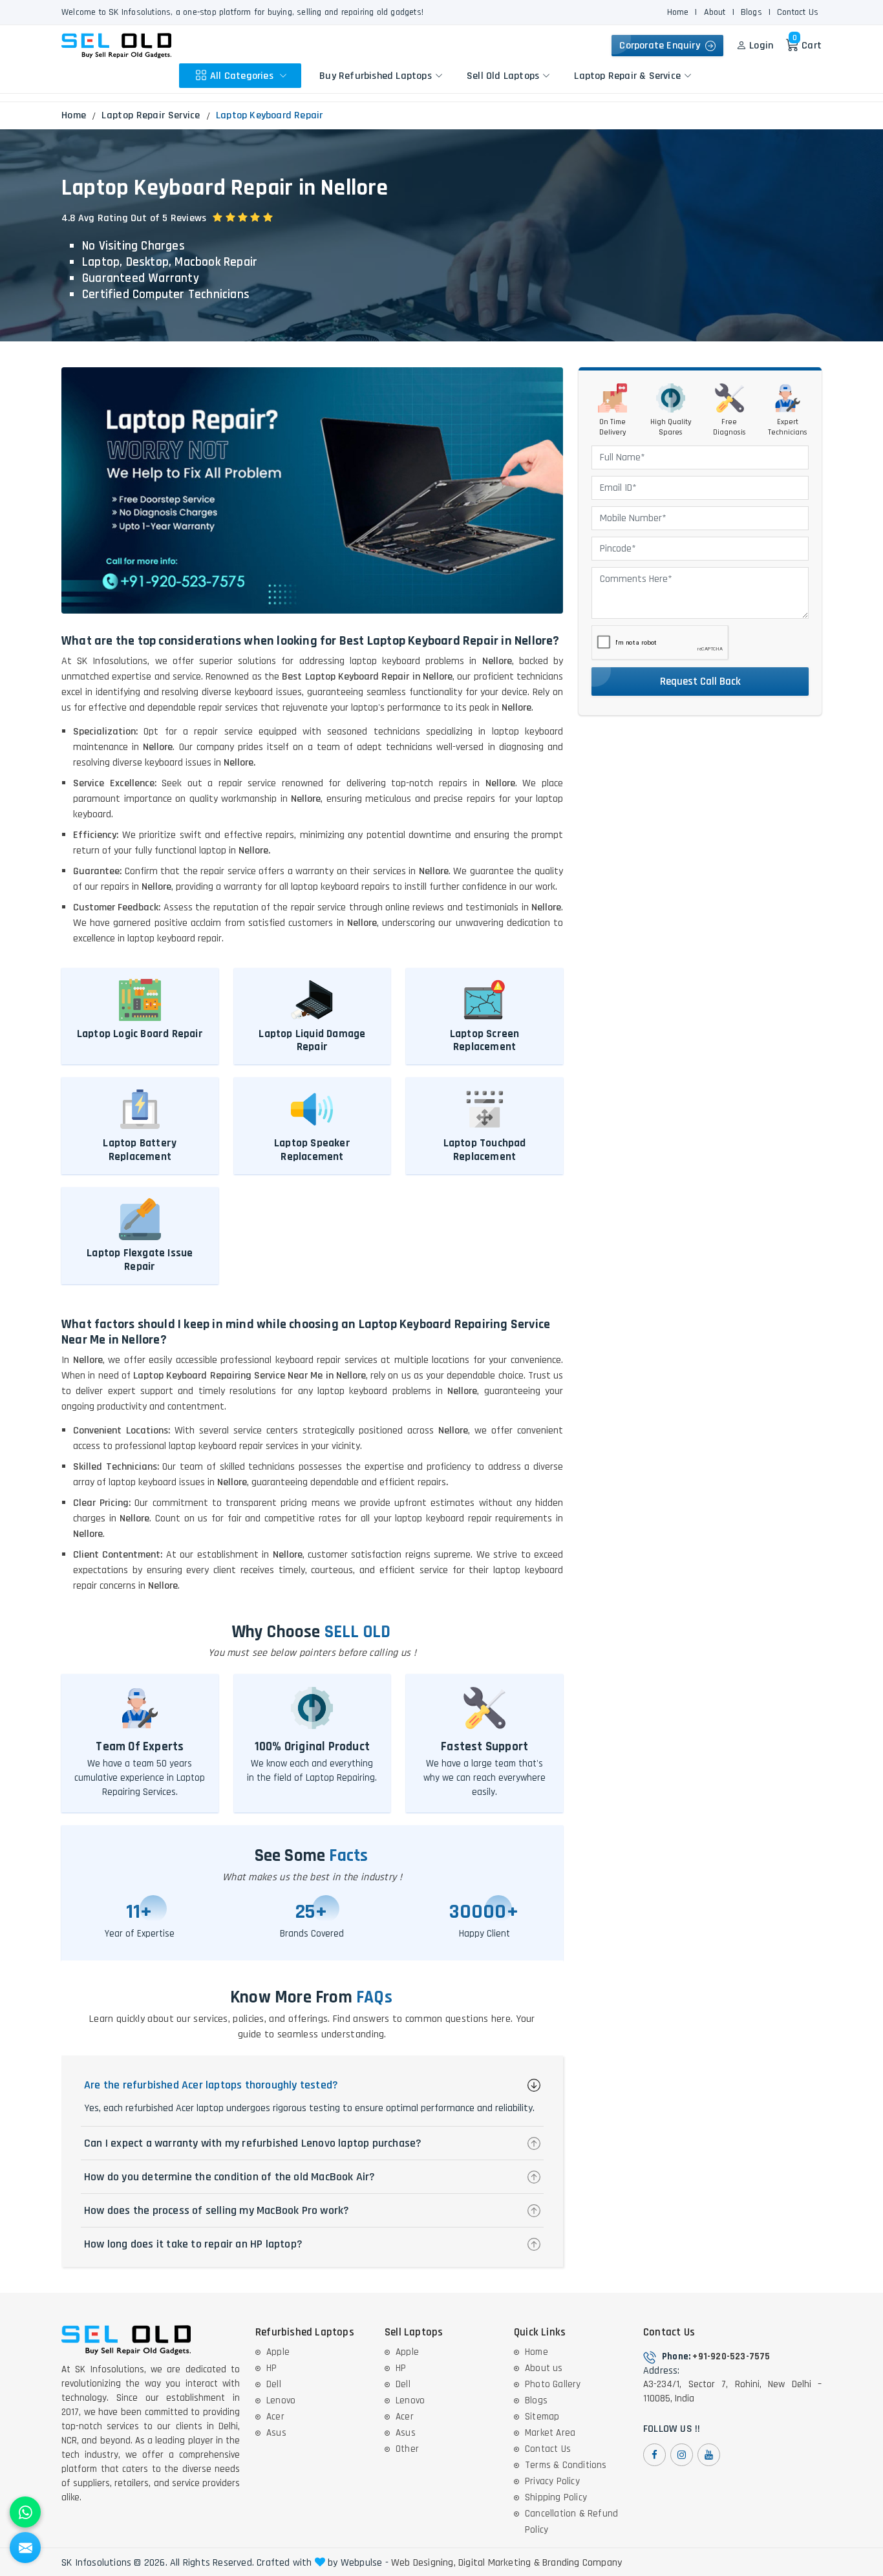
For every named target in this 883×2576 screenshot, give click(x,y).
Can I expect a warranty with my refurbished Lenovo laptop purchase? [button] (253, 2143)
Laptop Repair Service (151, 115)
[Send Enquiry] (25, 2548)
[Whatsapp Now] (25, 2512)
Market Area (550, 2433)
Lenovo (281, 2400)
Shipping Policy (556, 2497)
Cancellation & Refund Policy (571, 2522)
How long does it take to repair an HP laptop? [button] (193, 2244)
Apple (278, 2352)
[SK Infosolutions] (116, 46)
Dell (274, 2384)
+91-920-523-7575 (731, 2356)
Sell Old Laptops (503, 75)
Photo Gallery (553, 2384)
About (715, 12)
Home (678, 12)
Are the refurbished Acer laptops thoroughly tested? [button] (211, 2085)
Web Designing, (423, 2563)
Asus (276, 2433)
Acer (275, 2417)
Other (407, 2449)
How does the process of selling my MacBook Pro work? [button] (217, 2210)
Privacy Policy (552, 2481)
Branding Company (582, 2563)
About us (544, 2368)
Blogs (751, 12)
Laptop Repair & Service (627, 75)
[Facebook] (654, 2455)
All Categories (243, 75)
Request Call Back (700, 682)
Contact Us (798, 12)
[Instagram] (682, 2455)
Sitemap (542, 2417)
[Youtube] (709, 2455)
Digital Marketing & (499, 2563)
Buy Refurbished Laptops (376, 75)
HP (271, 2368)
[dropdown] (283, 76)
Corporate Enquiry (662, 46)
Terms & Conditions (566, 2465)
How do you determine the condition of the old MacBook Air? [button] (230, 2177)
